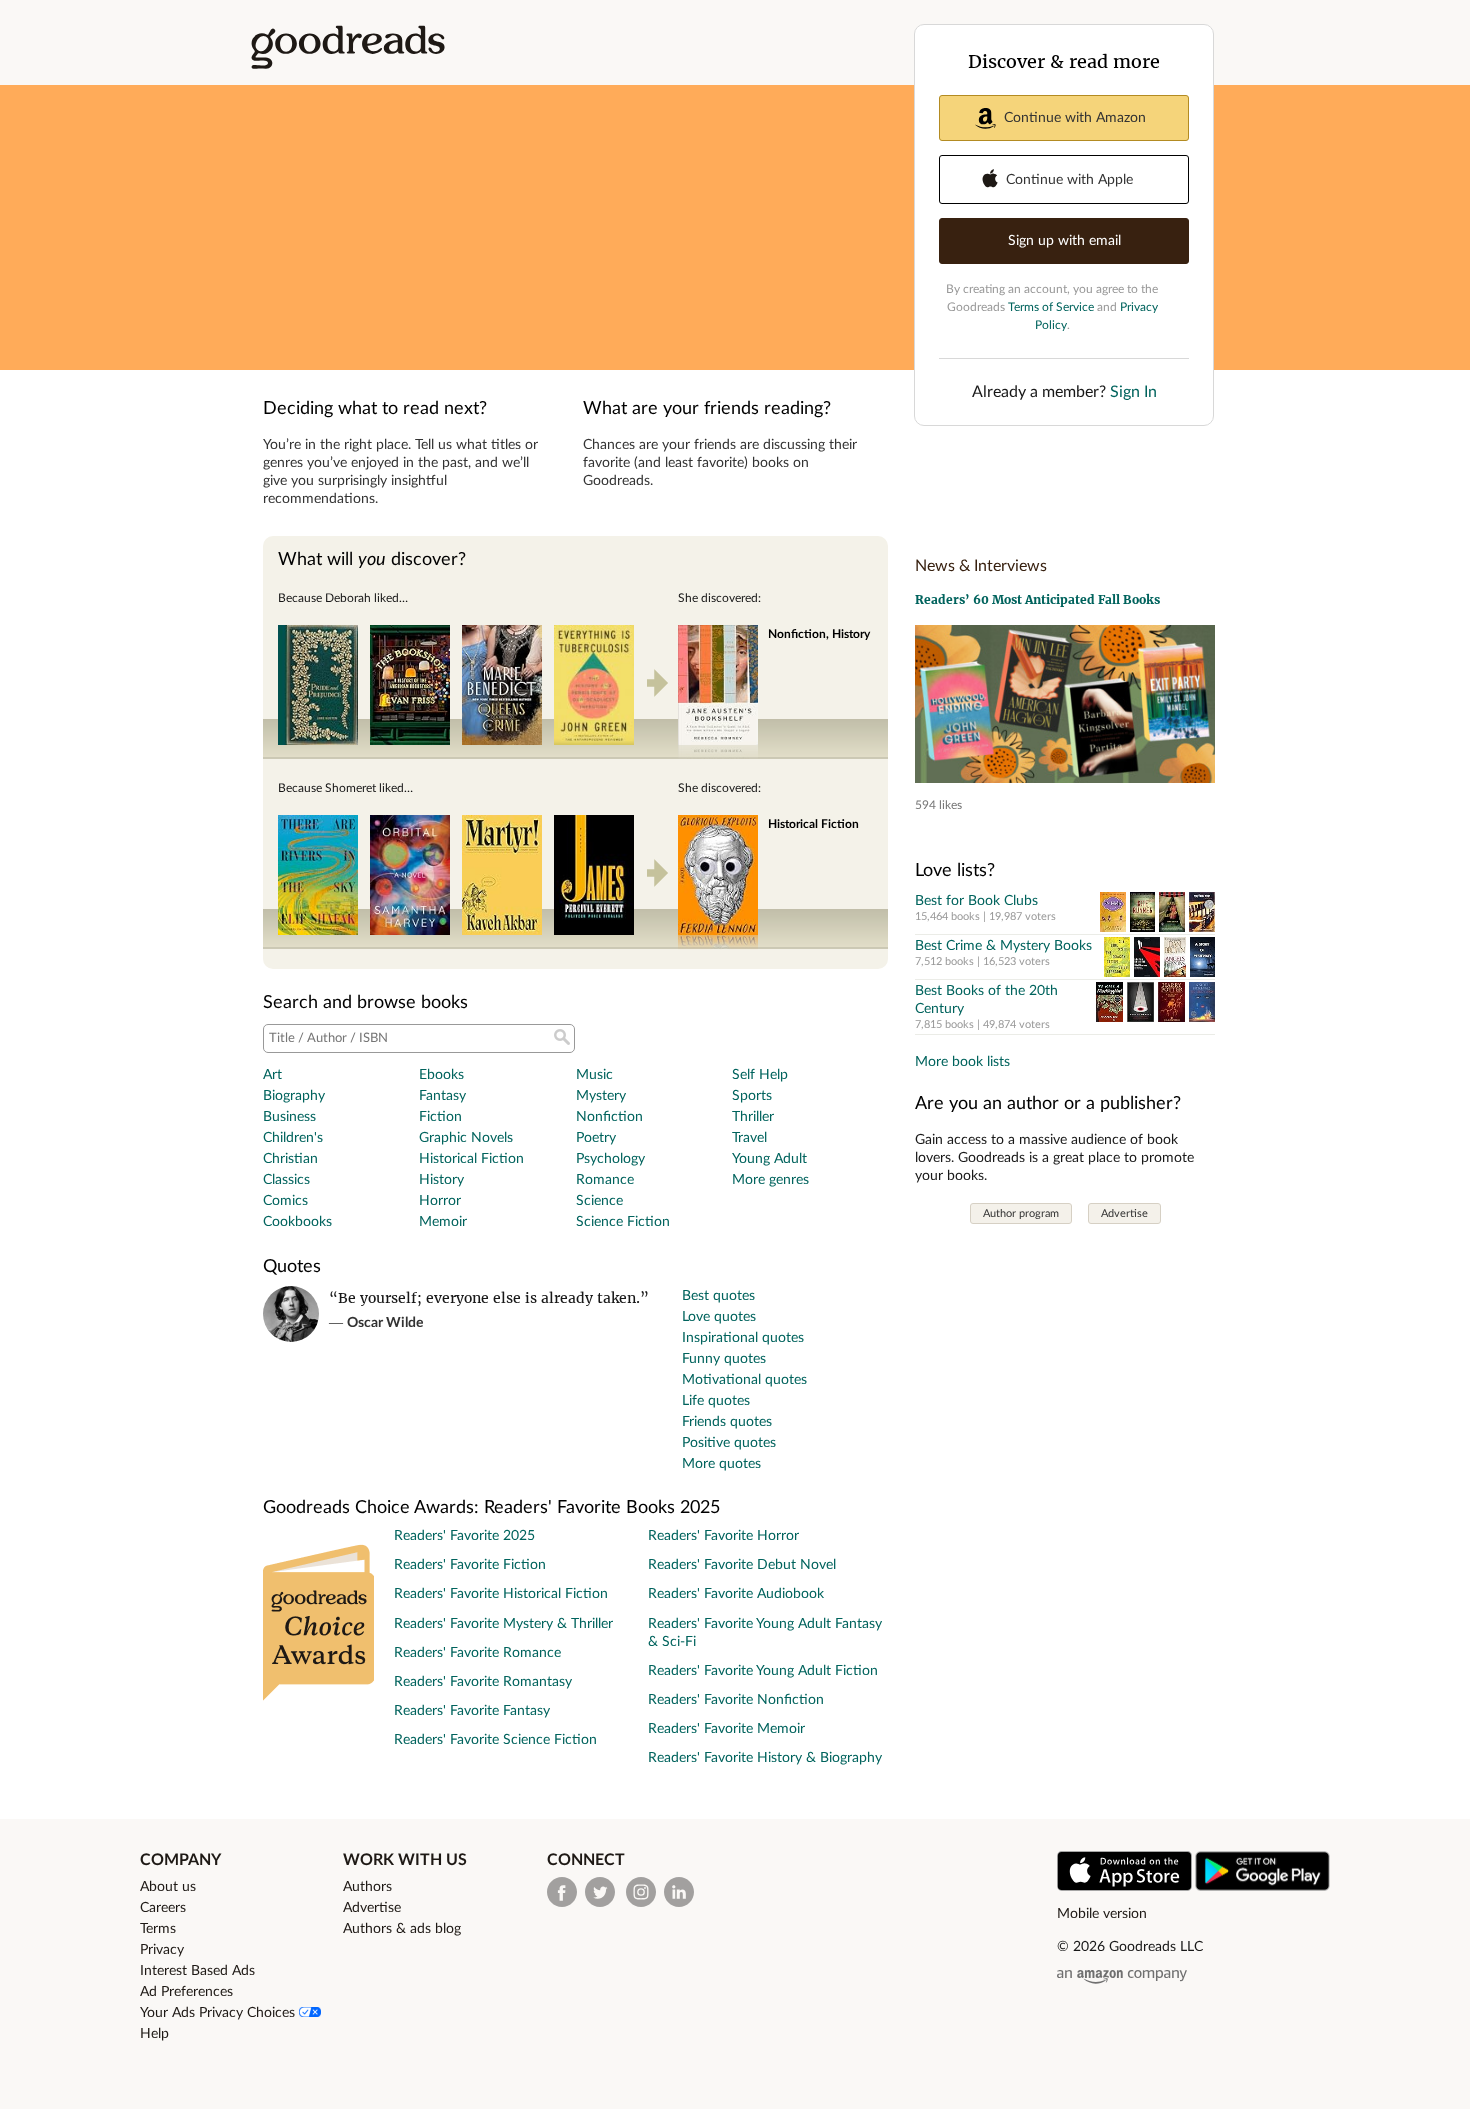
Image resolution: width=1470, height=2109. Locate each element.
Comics (285, 1201)
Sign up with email (1064, 241)
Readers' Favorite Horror (723, 1536)
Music (594, 1075)
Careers (163, 1908)
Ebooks (441, 1075)
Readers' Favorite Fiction (470, 1565)
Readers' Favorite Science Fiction (495, 1740)
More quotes (721, 1464)
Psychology (610, 1159)
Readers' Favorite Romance (477, 1653)
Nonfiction (609, 1117)
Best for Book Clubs (976, 901)
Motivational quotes (744, 1380)
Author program (1021, 1213)
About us (168, 1887)
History (441, 1180)
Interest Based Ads (197, 1971)
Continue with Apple (1069, 180)
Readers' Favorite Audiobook (736, 1594)
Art (272, 1075)
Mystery (601, 1096)
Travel (749, 1138)
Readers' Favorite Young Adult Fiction (763, 1671)
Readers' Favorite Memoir (726, 1729)
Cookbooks (297, 1222)
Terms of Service (1051, 307)
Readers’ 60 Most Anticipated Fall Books (1037, 599)
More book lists (962, 1062)
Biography (294, 1096)
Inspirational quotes (743, 1338)
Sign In (1133, 392)
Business (289, 1117)
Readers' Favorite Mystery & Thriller (503, 1624)
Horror (440, 1201)
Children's (293, 1138)
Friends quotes (727, 1422)
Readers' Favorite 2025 (464, 1536)
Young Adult (769, 1159)
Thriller (753, 1117)
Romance (605, 1180)
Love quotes (719, 1317)
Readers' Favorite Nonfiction (736, 1700)
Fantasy (442, 1096)
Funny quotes (724, 1359)
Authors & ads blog (402, 1929)
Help (154, 2034)
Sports (752, 1096)
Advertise (1124, 1213)
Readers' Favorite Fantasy (472, 1711)
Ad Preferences (186, 1992)
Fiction (440, 1117)
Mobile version (1102, 1914)
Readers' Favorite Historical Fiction (501, 1594)
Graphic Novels (466, 1138)
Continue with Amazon (1075, 118)
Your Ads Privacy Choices (219, 2013)
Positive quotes (729, 1443)
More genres (770, 1180)
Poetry (596, 1138)
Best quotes (718, 1296)
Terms (158, 1929)
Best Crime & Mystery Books (1003, 946)
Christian (290, 1159)
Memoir (443, 1222)
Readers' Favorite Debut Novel (742, 1565)
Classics (286, 1180)
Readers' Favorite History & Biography (765, 1758)
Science (599, 1201)
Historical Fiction (471, 1159)
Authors (367, 1887)
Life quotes (716, 1401)
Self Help (760, 1075)
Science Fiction (623, 1222)
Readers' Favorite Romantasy (483, 1682)
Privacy (162, 1950)
